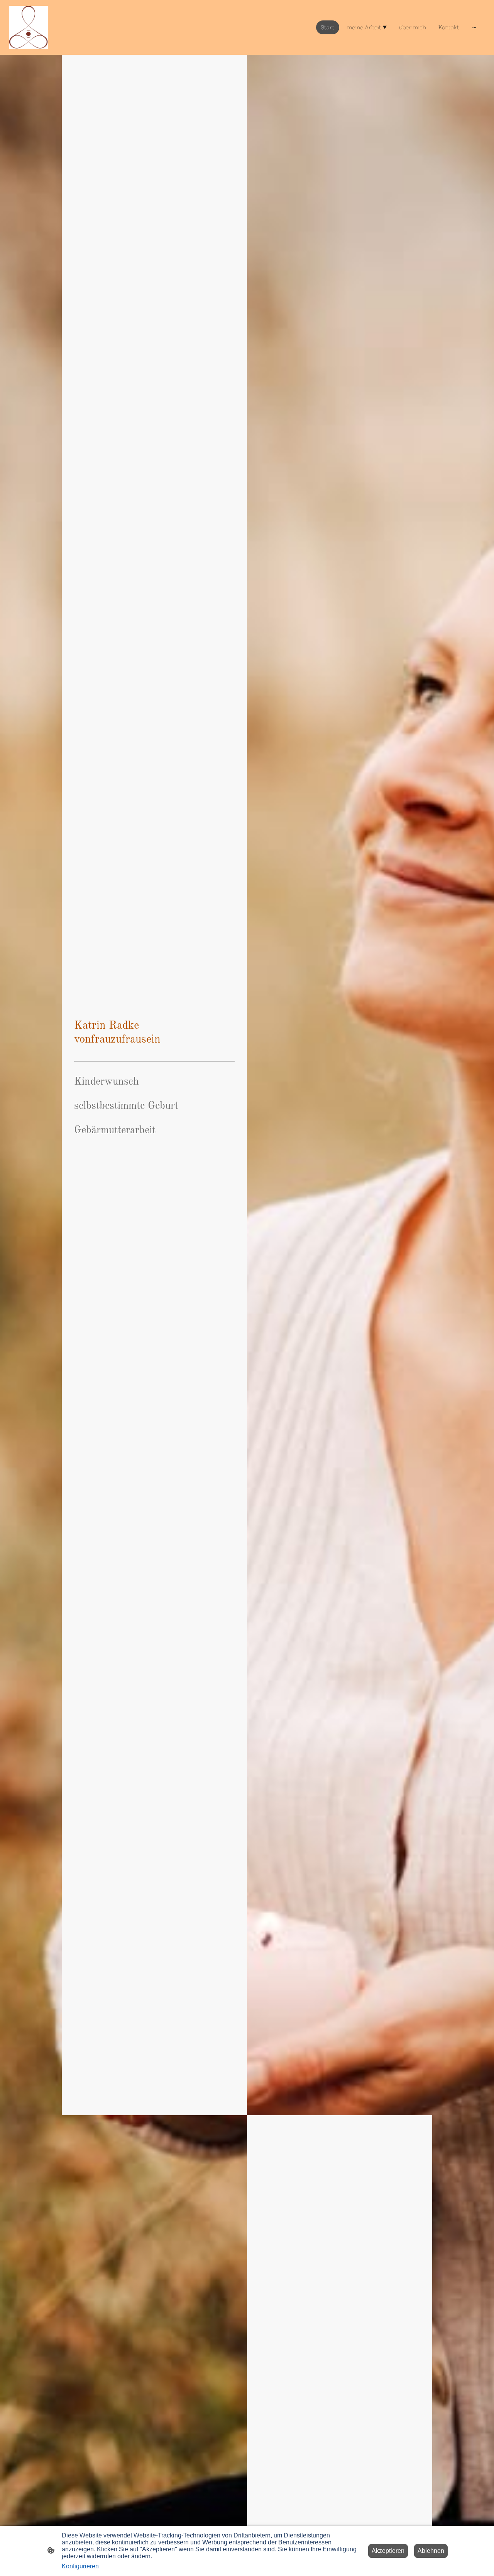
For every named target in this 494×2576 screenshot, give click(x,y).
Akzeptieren (388, 2551)
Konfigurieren (80, 2566)
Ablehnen (431, 2551)
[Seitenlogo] (29, 27)
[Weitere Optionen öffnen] (474, 27)
